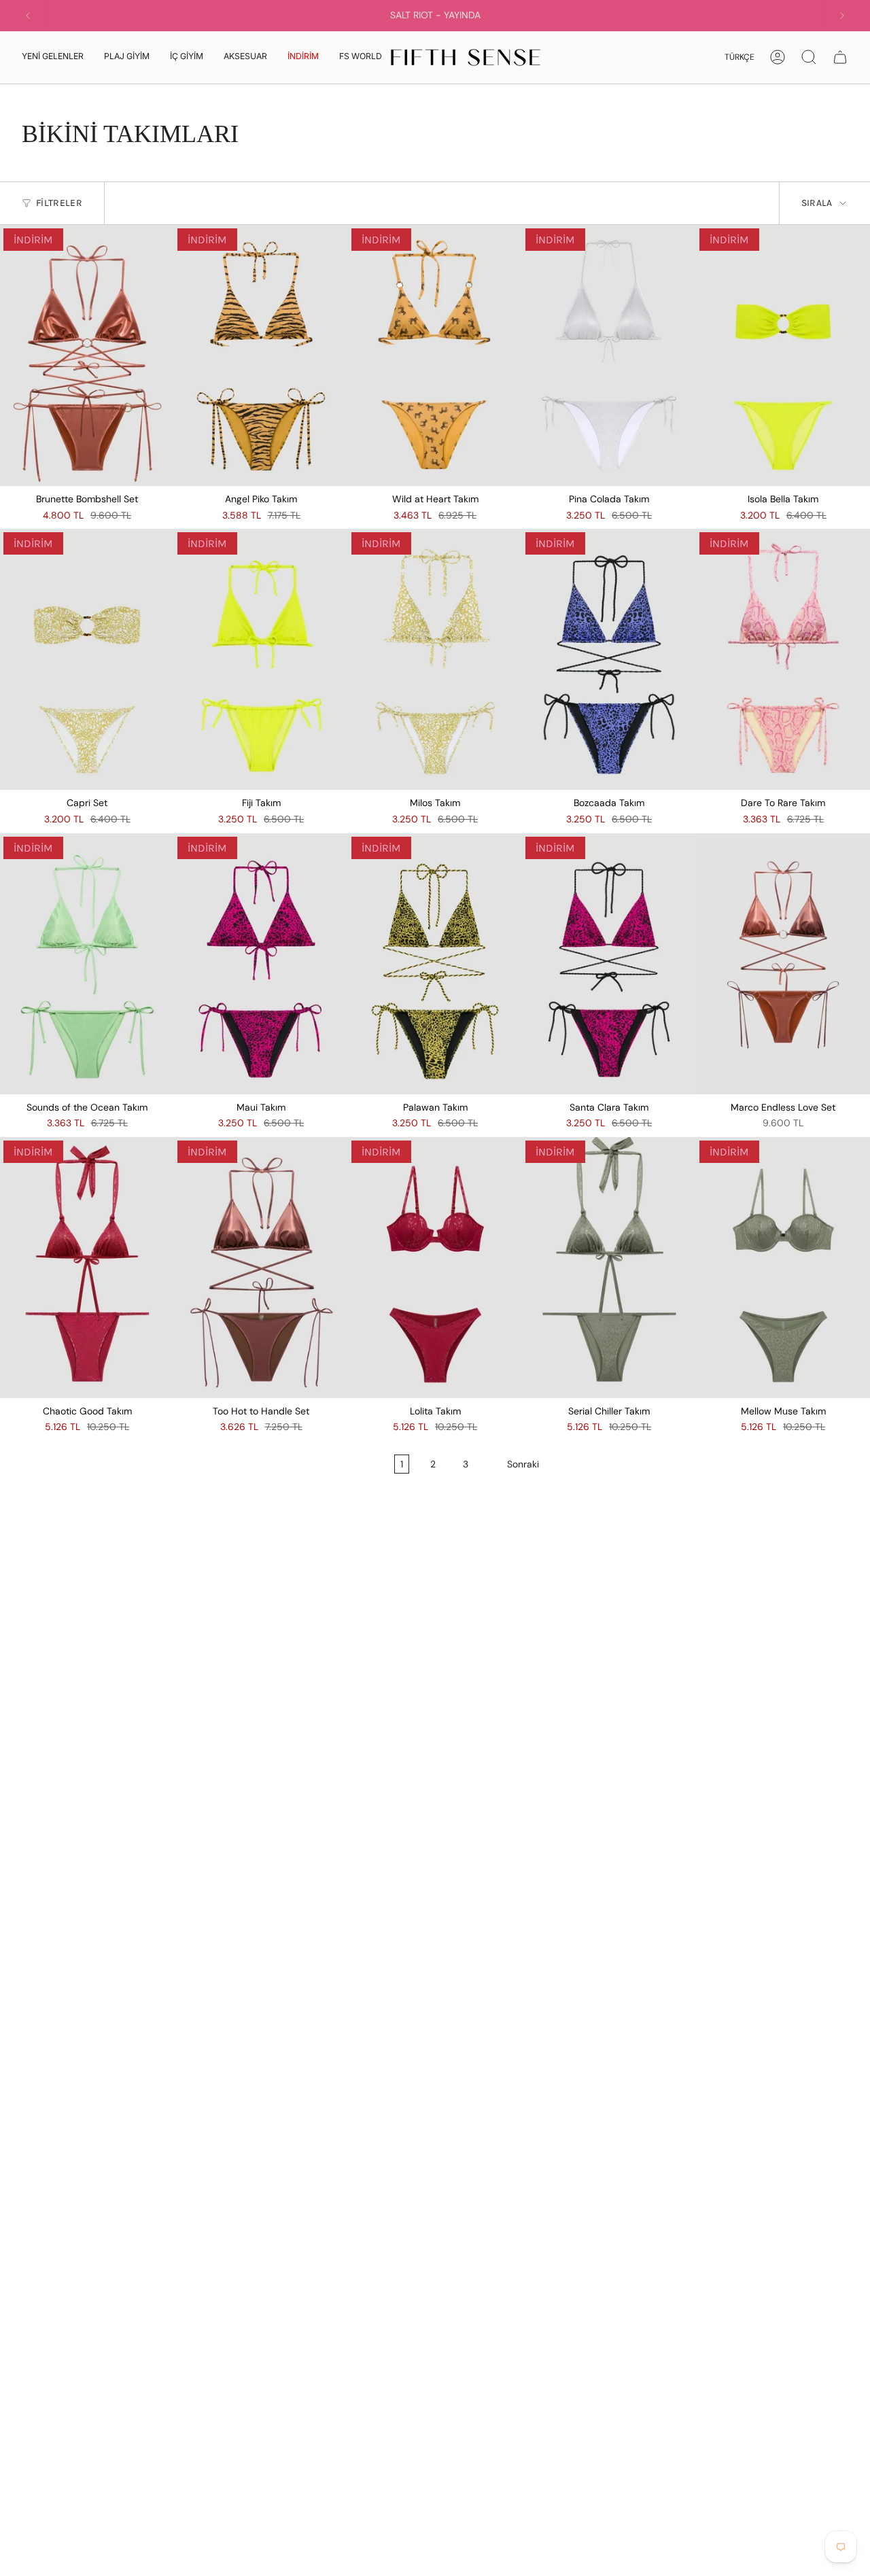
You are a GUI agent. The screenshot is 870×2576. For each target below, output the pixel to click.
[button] (127, 57)
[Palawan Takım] (435, 964)
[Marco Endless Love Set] (783, 964)
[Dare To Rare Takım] (783, 659)
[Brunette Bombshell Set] (87, 355)
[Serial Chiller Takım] (609, 1268)
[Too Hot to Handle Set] (261, 1268)
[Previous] (28, 16)
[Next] (842, 16)
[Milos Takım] (435, 659)
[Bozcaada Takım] (609, 659)
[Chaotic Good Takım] (87, 1268)
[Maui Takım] (261, 964)
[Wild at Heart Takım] (435, 355)
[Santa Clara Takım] (609, 964)
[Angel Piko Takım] (261, 355)
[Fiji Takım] (261, 659)
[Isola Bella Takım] (783, 355)
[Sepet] (840, 57)
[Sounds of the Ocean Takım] (87, 964)
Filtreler (59, 203)
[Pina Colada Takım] (609, 355)
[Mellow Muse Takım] (783, 1268)
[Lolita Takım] (435, 1268)
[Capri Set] (87, 659)
